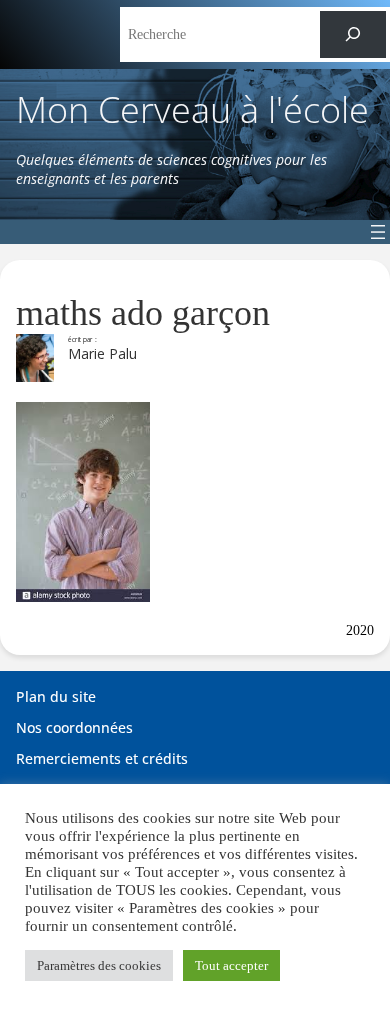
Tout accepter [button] (231, 965)
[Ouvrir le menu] (378, 232)
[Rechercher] (353, 34)
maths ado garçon (143, 313)
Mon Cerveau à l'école (192, 109)
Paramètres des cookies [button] (99, 965)
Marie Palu (102, 353)
